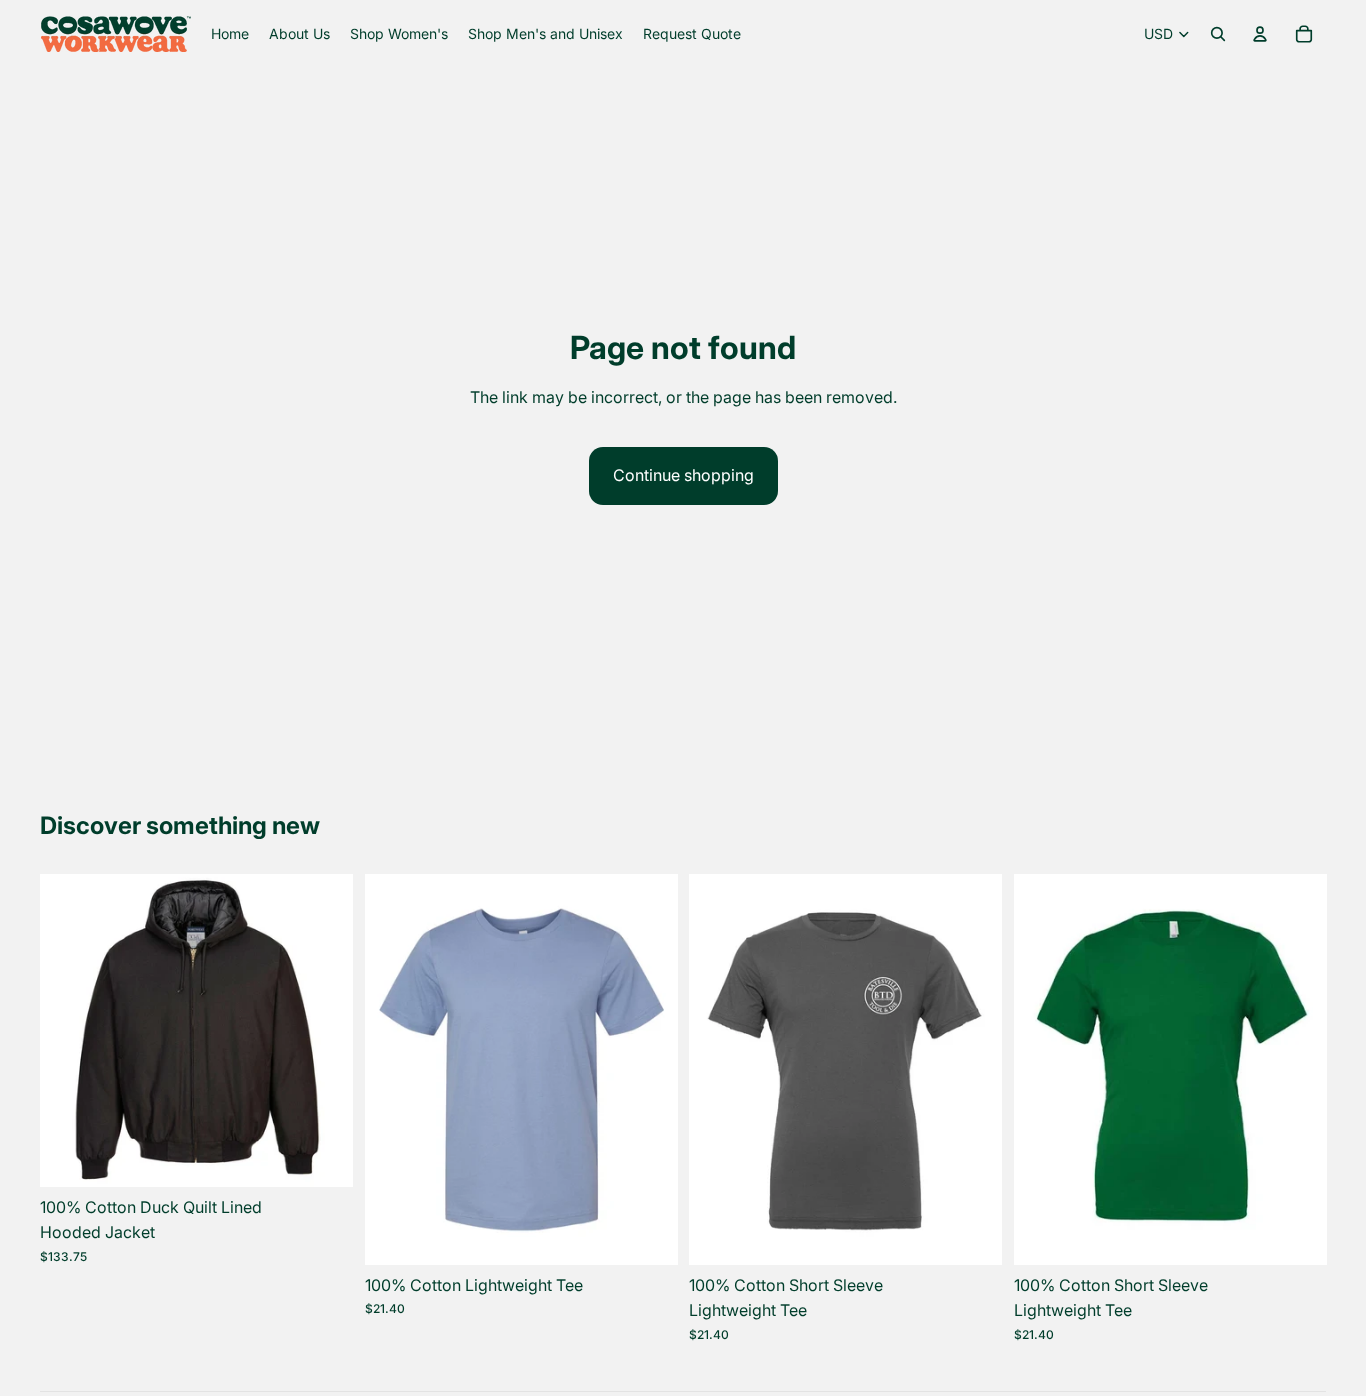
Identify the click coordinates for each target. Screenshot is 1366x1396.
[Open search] (1218, 34)
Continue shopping (683, 475)
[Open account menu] (1260, 34)
